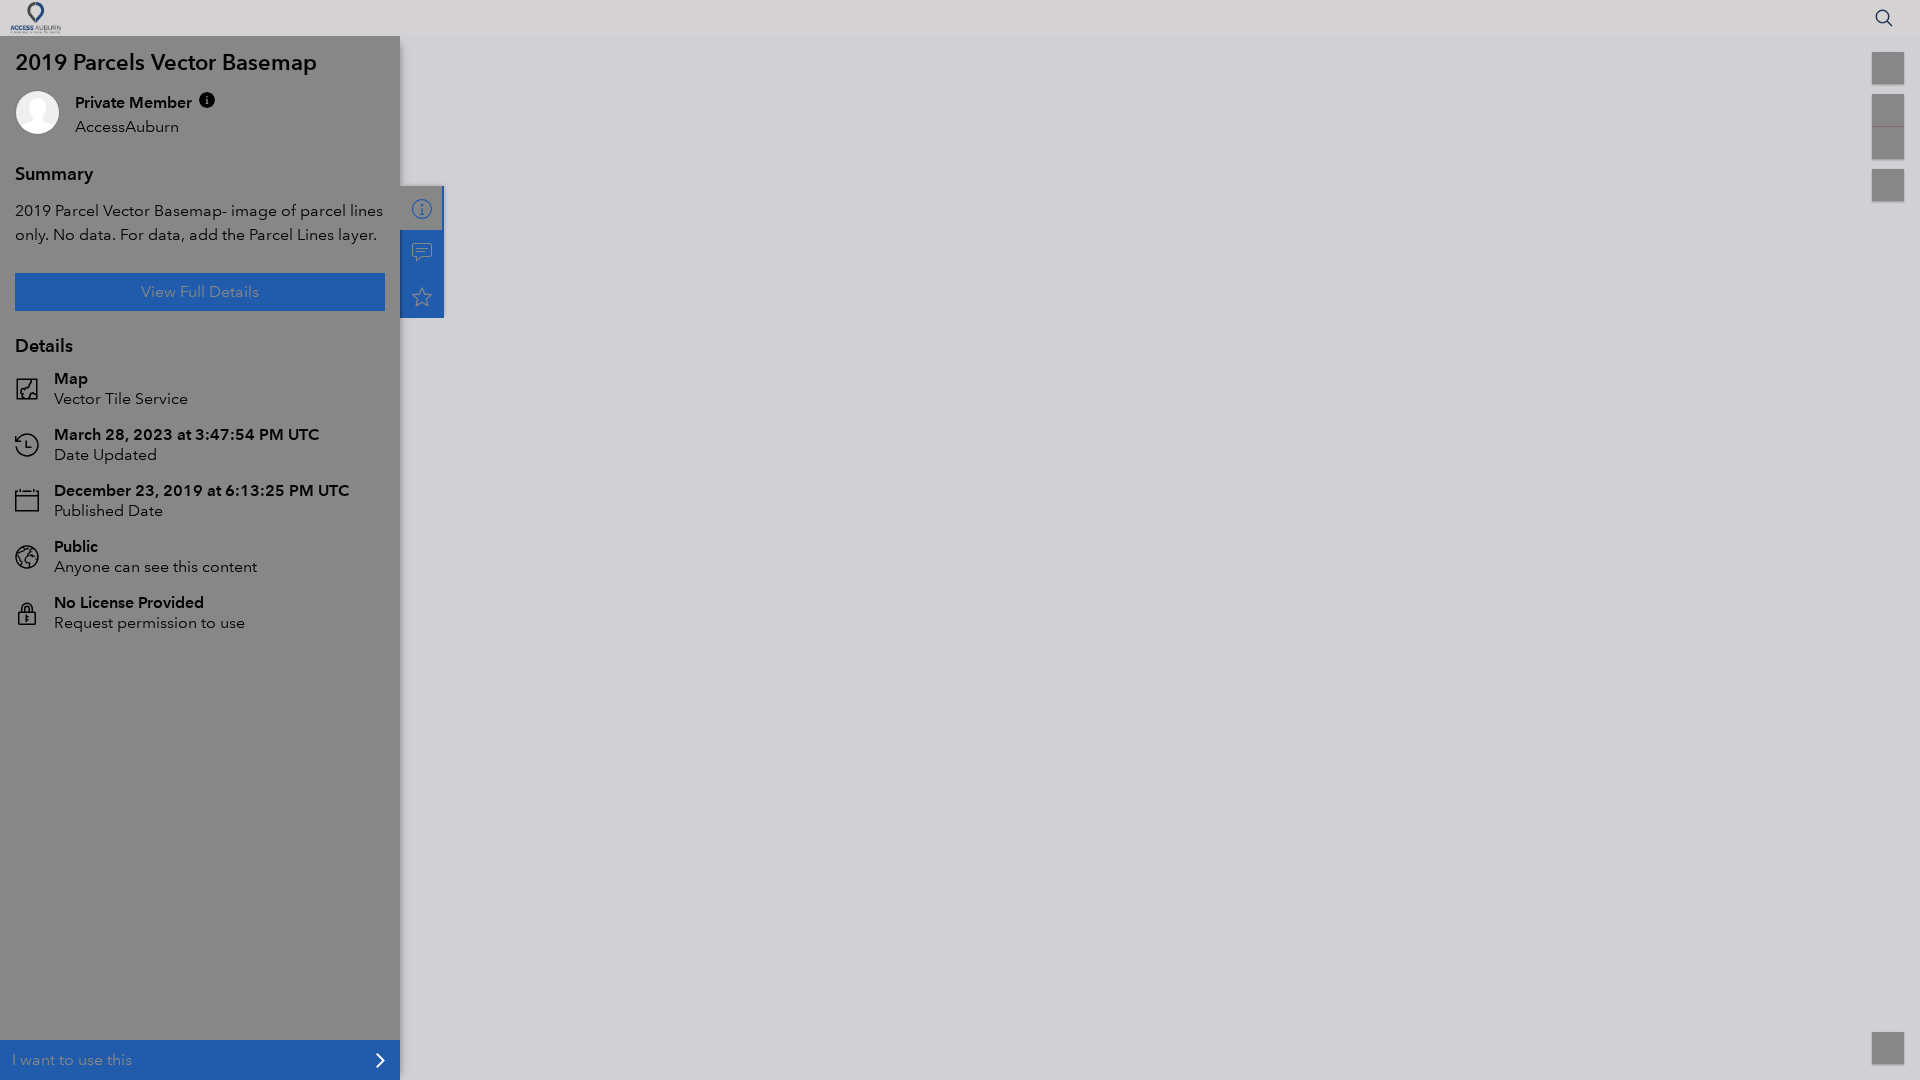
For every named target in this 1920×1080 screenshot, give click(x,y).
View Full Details (200, 291)
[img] (207, 100)
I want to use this (72, 1059)
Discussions (422, 252)
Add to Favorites (422, 296)
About (422, 208)
